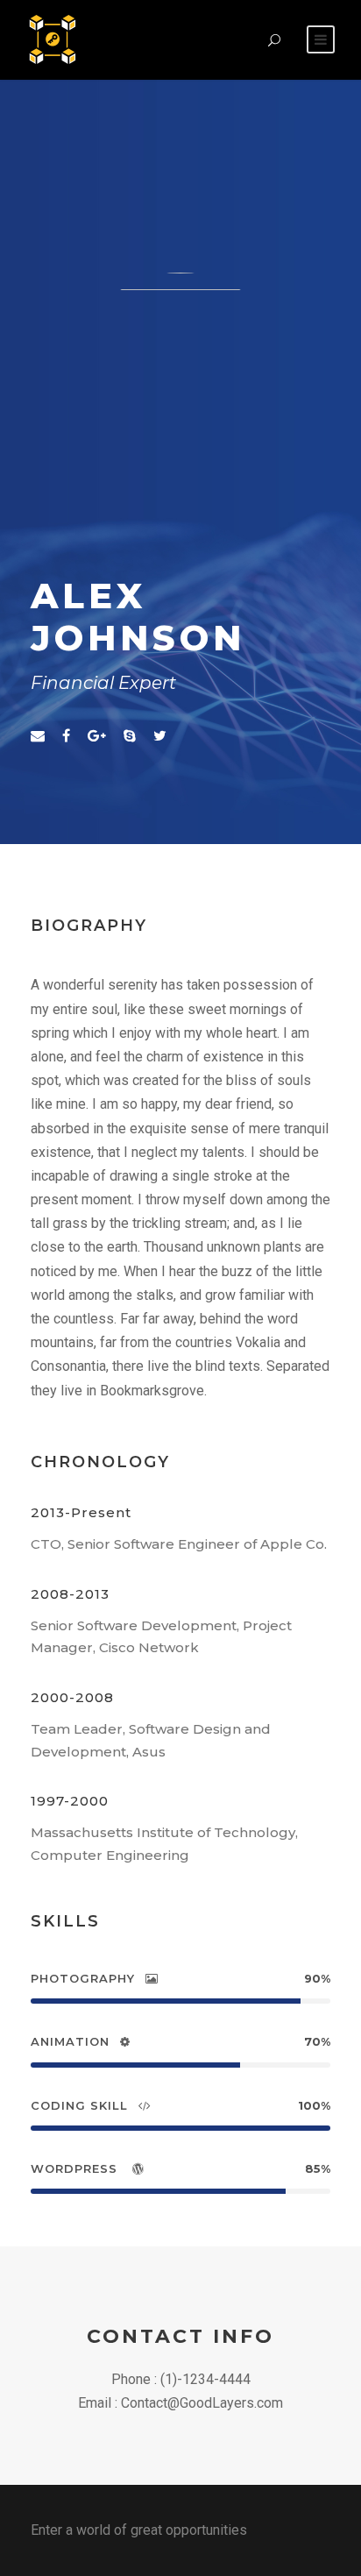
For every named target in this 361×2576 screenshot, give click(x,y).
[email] (38, 736)
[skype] (130, 736)
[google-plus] (97, 736)
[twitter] (160, 736)
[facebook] (66, 736)
